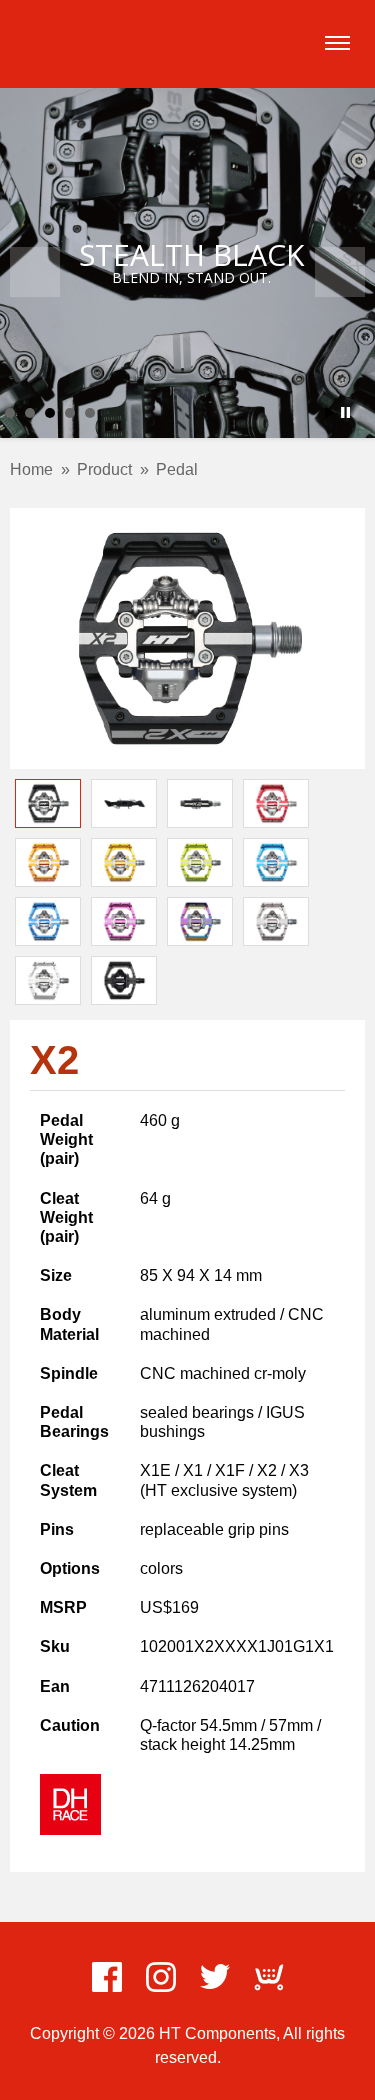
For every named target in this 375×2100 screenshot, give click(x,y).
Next (340, 272)
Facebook (107, 1977)
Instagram (161, 1977)
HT (62, 41)
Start (330, 412)
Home (31, 469)
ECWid (269, 1977)
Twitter (215, 1977)
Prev (35, 272)
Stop (345, 412)
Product (104, 469)
